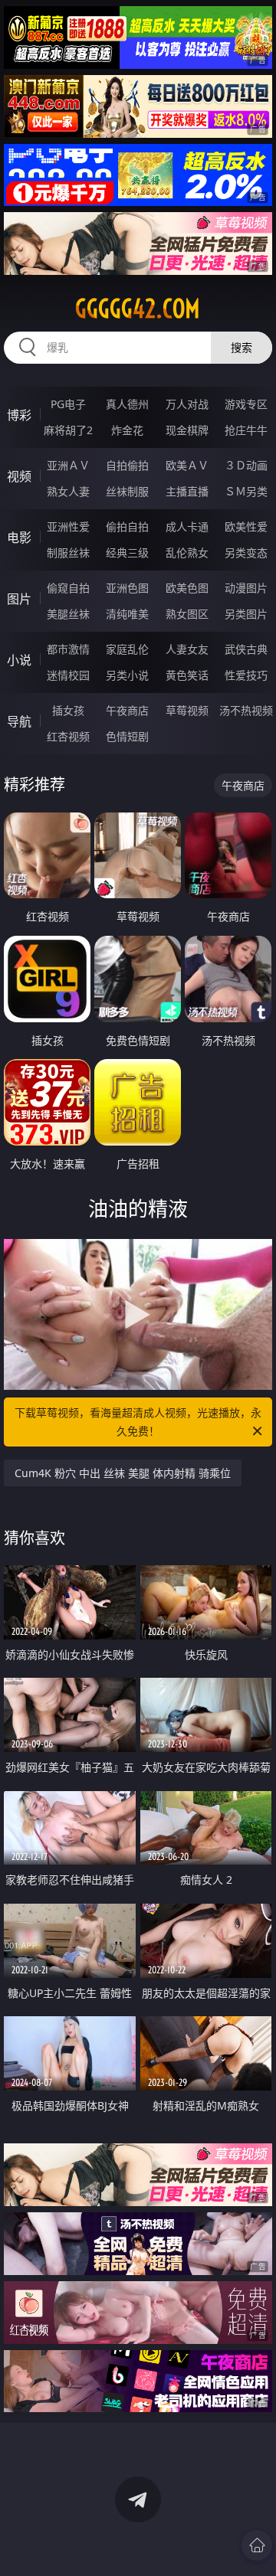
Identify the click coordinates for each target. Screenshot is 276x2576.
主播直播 (187, 491)
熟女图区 (187, 614)
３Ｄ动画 (246, 465)
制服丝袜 (68, 552)
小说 (19, 660)
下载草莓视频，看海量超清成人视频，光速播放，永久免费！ (138, 1422)
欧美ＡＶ (187, 465)
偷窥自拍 (68, 588)
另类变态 (246, 552)
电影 (19, 538)
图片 (19, 599)
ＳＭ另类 (246, 491)
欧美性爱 (246, 526)
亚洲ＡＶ (68, 465)
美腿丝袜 (68, 614)
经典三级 (127, 552)
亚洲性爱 (68, 526)
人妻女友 (187, 649)
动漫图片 (246, 588)
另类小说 (127, 675)
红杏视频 (68, 736)
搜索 (242, 347)
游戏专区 (246, 404)
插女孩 (68, 710)
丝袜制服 (127, 491)
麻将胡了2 (68, 430)
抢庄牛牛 (246, 430)
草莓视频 (187, 710)
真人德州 (127, 404)
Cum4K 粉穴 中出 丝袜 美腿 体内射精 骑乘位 (123, 1473)
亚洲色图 (127, 588)
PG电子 (68, 404)
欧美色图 (187, 588)
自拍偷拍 (127, 465)
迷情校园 (68, 675)
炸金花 (127, 430)
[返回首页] (257, 2545)
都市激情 (68, 649)
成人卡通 (187, 526)
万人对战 (187, 404)
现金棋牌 (187, 430)
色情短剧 (127, 736)
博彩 (19, 415)
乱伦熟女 (187, 552)
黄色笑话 (187, 675)
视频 (19, 476)
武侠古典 (246, 649)
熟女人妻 (68, 491)
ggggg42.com (138, 309)
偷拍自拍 (127, 526)
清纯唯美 (127, 614)
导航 (19, 721)
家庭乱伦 (127, 649)
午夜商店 (127, 710)
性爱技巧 (246, 675)
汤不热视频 (246, 710)
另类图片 (246, 614)
